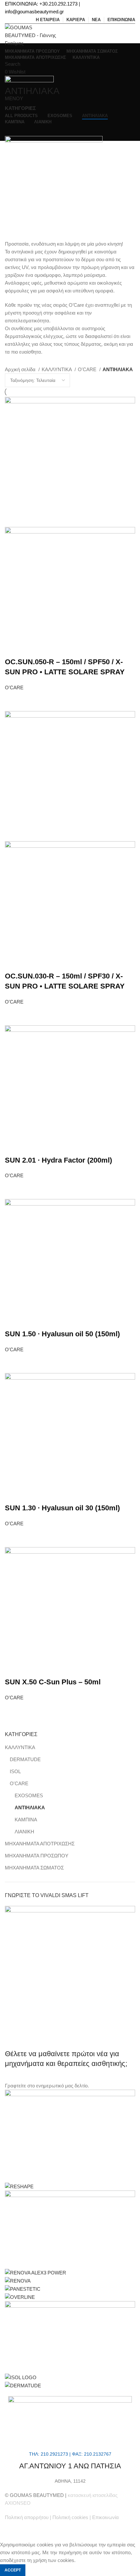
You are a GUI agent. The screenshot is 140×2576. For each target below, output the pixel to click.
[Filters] (8, 2533)
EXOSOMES (29, 1795)
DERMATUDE (25, 1759)
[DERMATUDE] (23, 2385)
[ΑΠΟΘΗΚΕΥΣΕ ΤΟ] (32, 700)
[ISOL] (21, 2377)
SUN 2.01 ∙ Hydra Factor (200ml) (58, 1160)
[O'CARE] (70, 2337)
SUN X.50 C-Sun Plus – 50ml (53, 1682)
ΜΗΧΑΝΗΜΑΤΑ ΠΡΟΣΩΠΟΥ (37, 1856)
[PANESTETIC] (23, 2289)
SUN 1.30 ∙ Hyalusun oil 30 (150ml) (62, 1508)
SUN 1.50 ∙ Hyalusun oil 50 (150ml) (62, 1334)
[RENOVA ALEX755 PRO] (70, 2229)
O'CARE (19, 1783)
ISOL (15, 1771)
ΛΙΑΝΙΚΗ (24, 1832)
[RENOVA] (18, 2280)
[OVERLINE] (20, 2297)
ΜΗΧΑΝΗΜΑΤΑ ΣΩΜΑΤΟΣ (34, 1868)
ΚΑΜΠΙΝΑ (26, 1820)
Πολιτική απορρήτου (27, 2517)
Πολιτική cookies (70, 2517)
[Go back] (13, 76)
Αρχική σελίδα (21, 369)
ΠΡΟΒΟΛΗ (14, 700)
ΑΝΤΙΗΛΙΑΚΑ (30, 1807)
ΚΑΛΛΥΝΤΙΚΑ (20, 1747)
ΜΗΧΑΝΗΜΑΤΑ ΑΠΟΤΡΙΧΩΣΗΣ (40, 1844)
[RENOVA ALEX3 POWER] (35, 2272)
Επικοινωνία (105, 2517)
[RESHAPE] (19, 2186)
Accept (13, 2570)
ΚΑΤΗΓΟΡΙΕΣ (20, 108)
